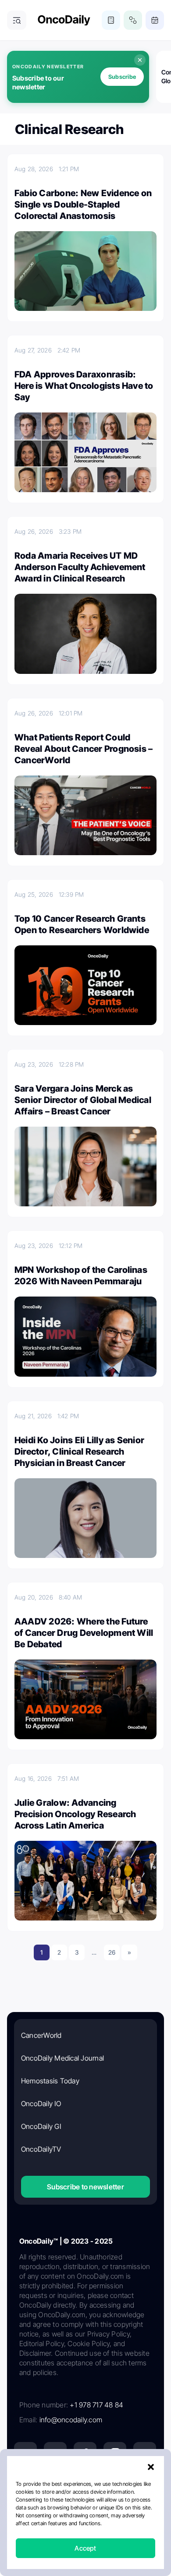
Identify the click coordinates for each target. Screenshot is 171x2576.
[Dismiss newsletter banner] (140, 60)
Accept (85, 2548)
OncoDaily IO (41, 2104)
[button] (151, 2467)
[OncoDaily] (64, 20)
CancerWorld (41, 2035)
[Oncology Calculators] (111, 20)
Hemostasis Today (50, 2081)
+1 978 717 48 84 (96, 2405)
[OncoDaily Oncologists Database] (133, 20)
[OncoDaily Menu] (17, 20)
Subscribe (122, 77)
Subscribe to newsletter (85, 2187)
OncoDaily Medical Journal (62, 2058)
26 (112, 1952)
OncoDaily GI (41, 2126)
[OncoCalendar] (155, 20)
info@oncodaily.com (71, 2420)
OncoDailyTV (41, 2149)
